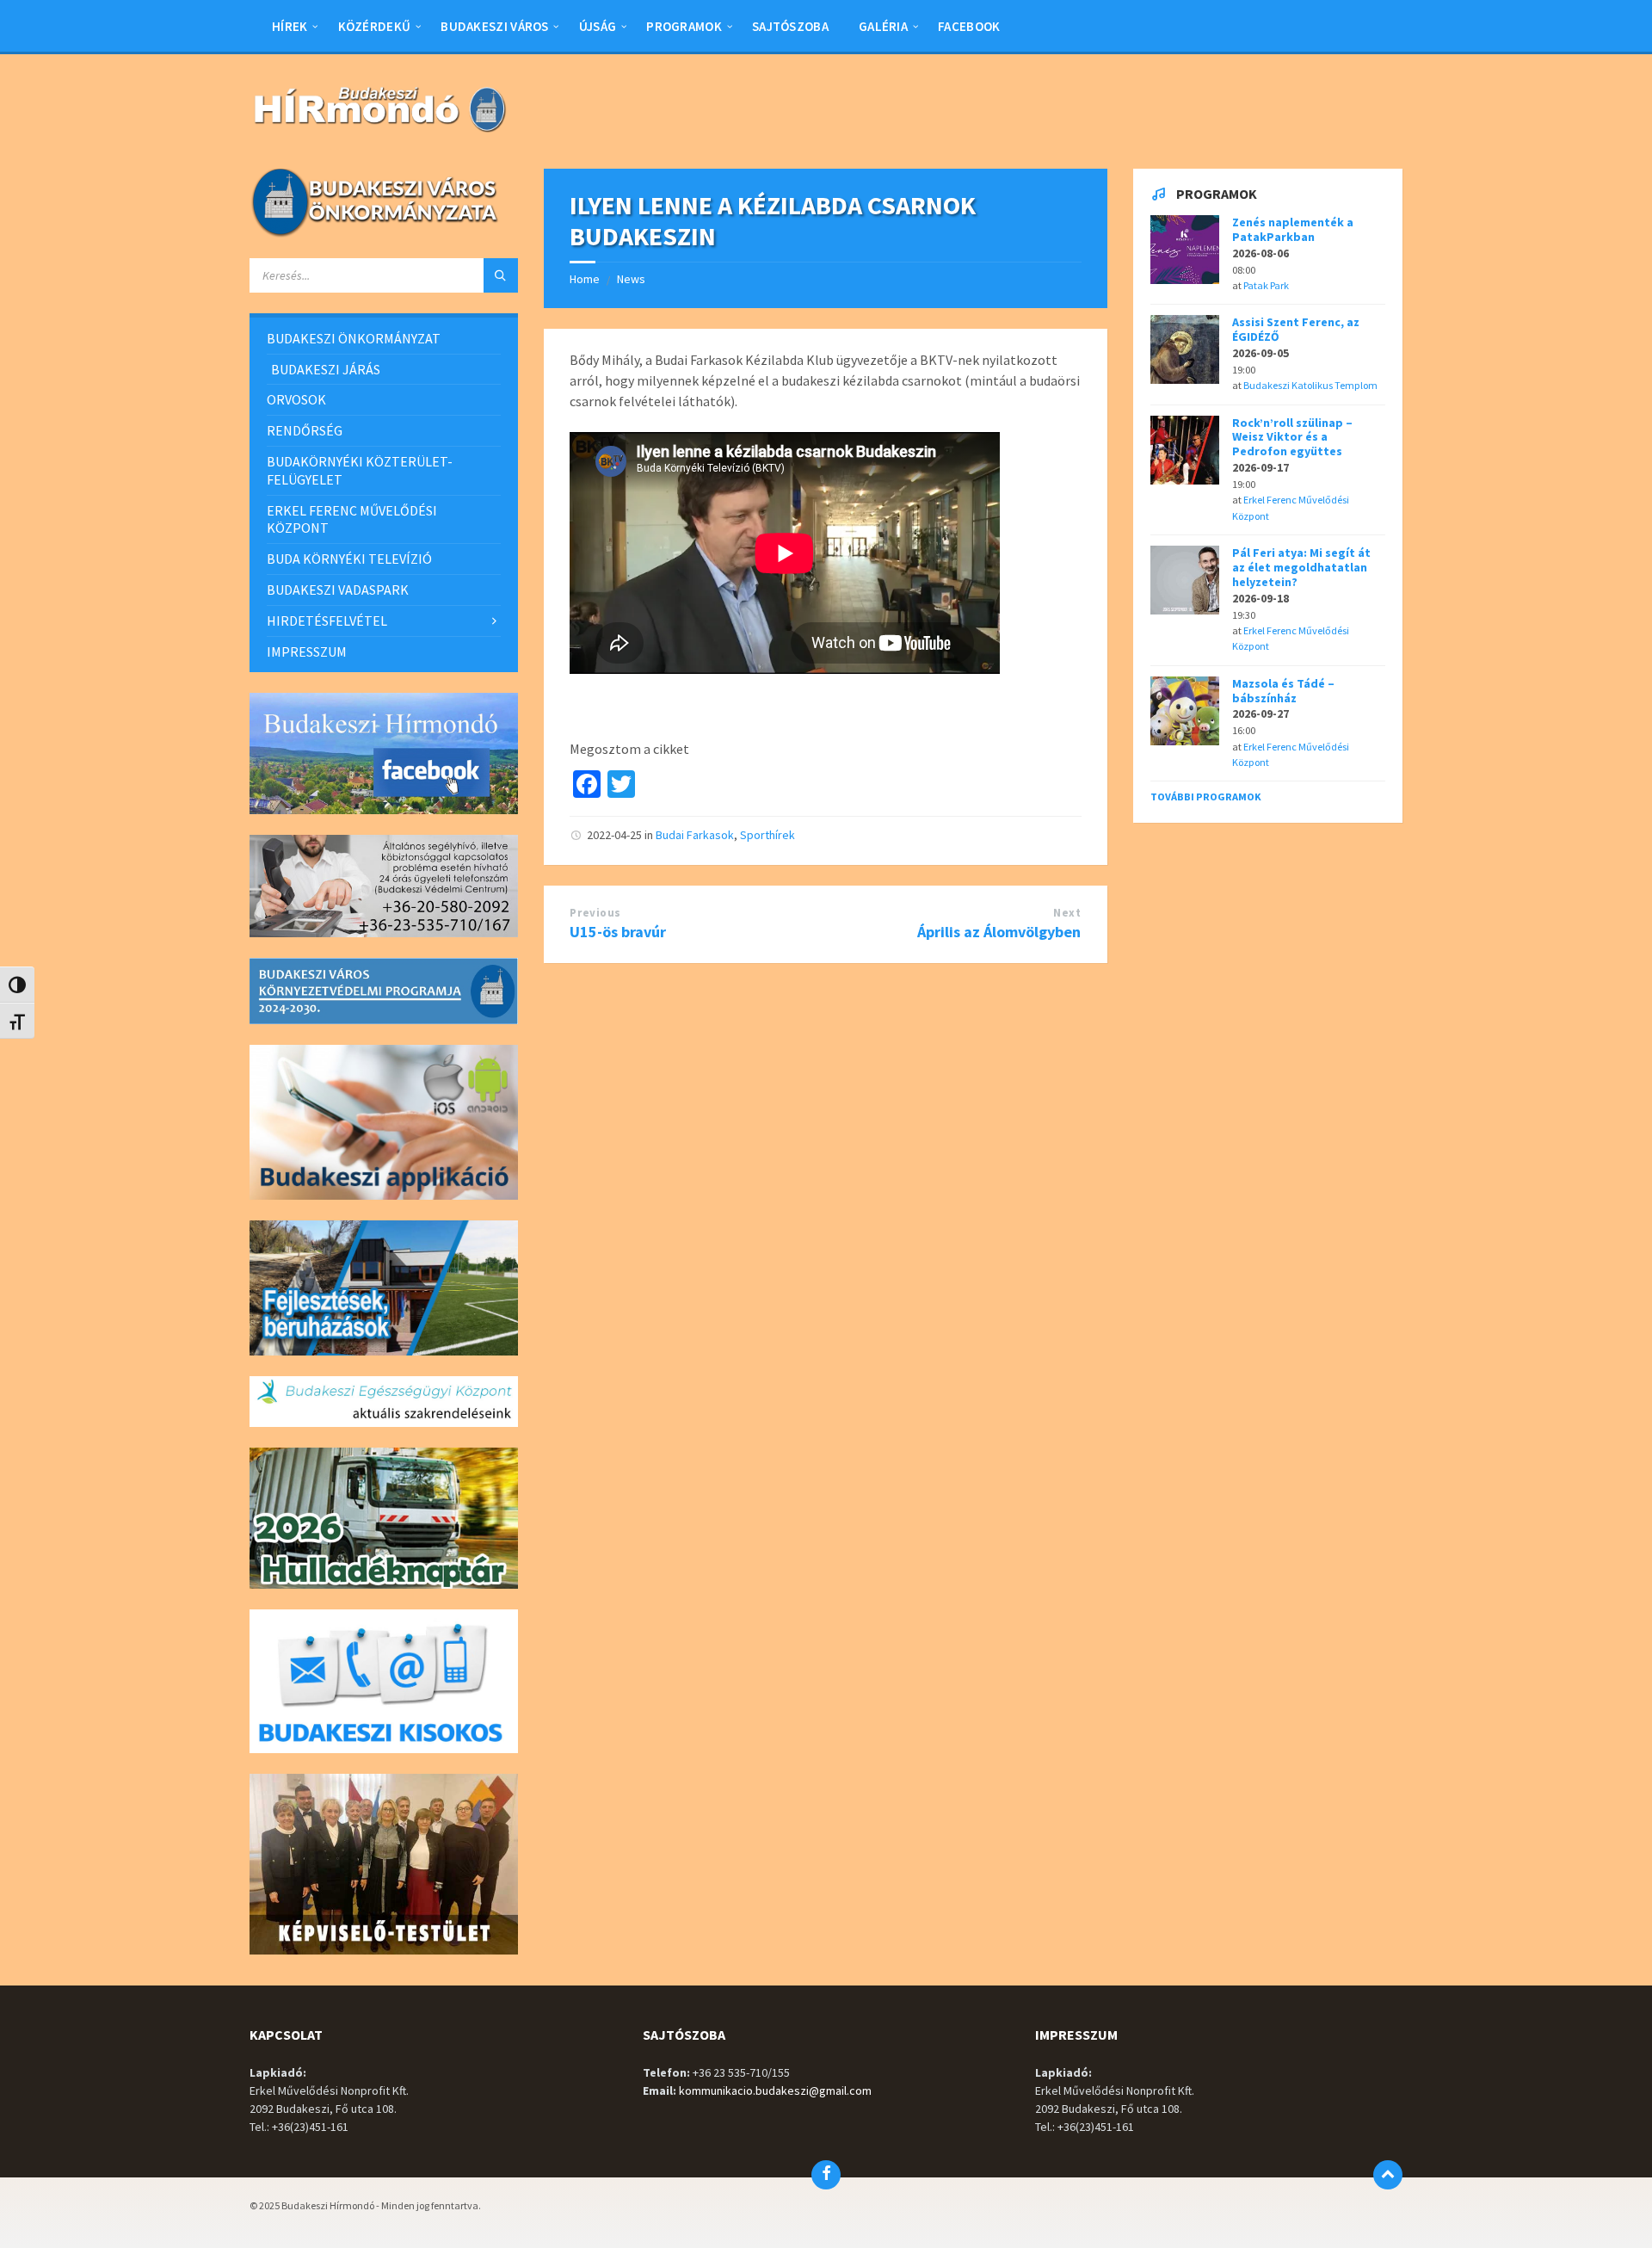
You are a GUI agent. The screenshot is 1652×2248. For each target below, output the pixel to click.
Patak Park (1266, 285)
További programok (1206, 797)
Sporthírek (767, 835)
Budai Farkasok (695, 835)
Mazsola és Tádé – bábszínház (1283, 691)
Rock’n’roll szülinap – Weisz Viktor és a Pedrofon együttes (1292, 437)
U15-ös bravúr (618, 932)
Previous (595, 913)
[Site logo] (379, 134)
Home (585, 279)
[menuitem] (290, 26)
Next (1067, 913)
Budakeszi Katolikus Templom (1310, 385)
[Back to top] (1388, 2175)
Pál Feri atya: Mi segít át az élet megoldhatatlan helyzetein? (1301, 567)
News (631, 279)
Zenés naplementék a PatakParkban (1293, 229)
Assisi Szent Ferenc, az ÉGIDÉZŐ (1296, 329)
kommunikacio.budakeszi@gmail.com (775, 2091)
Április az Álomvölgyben (999, 932)
